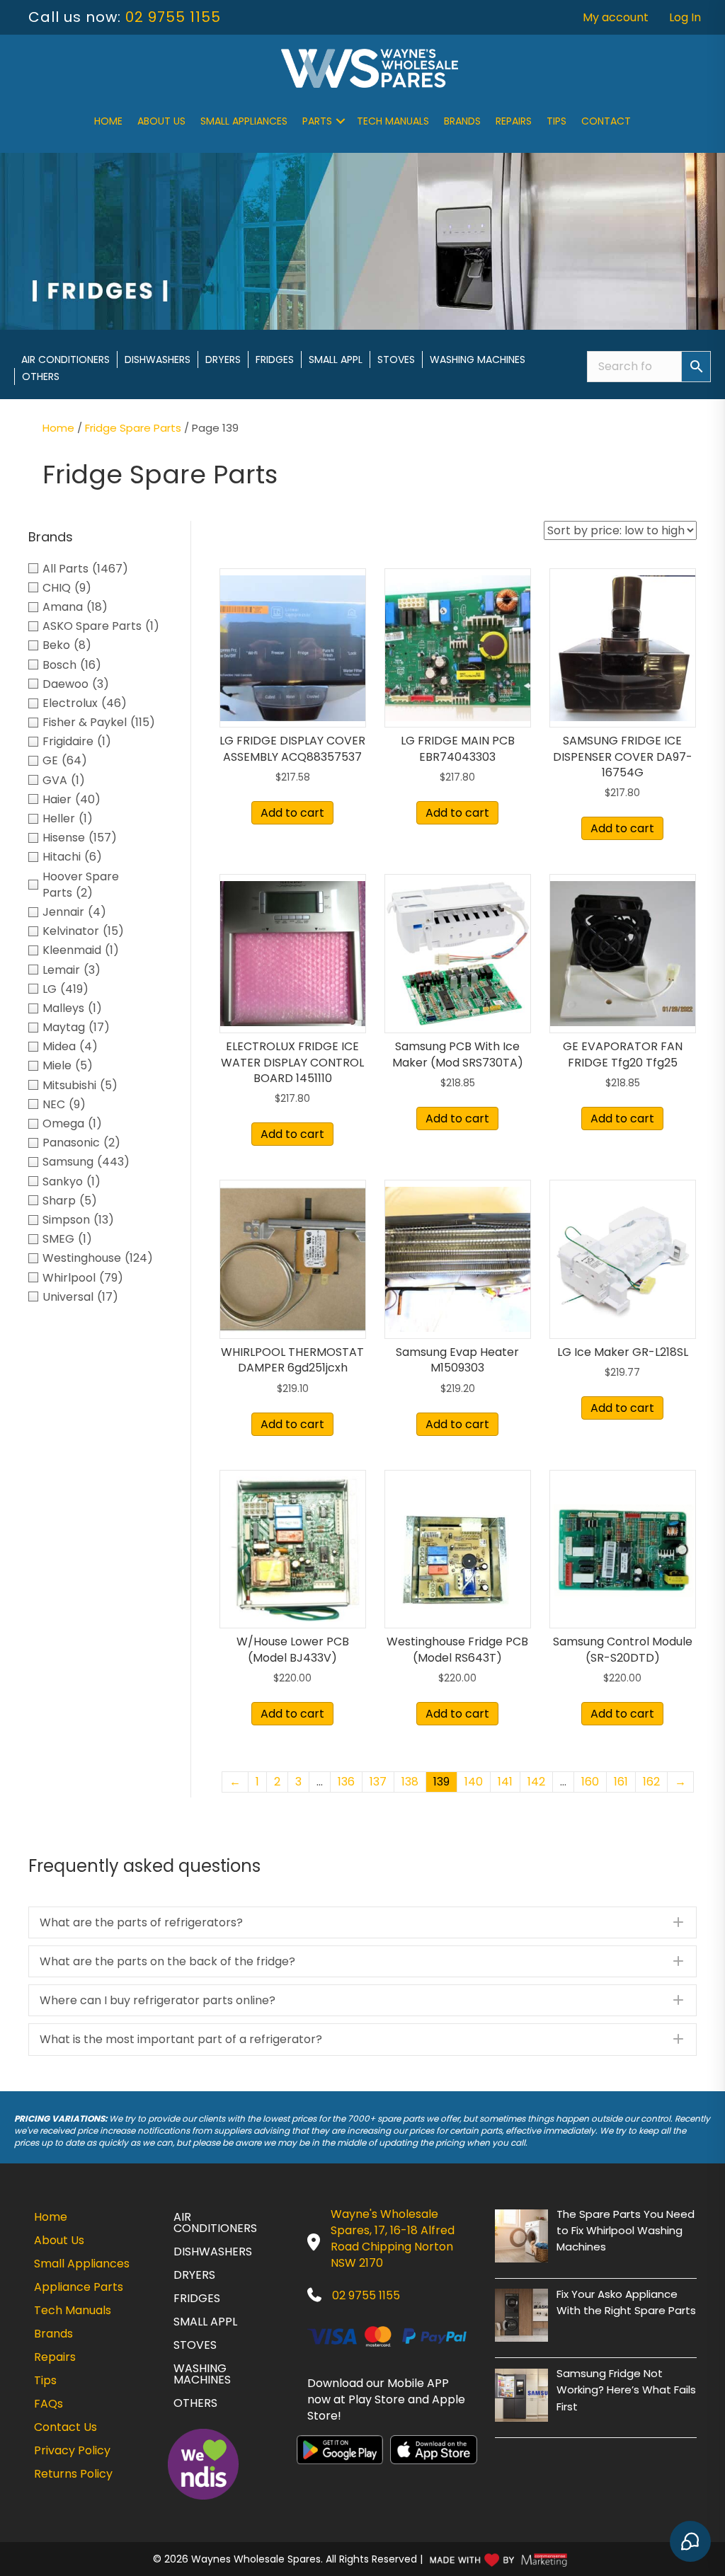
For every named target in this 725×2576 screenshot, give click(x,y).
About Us (161, 121)
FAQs (48, 2404)
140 (474, 1782)
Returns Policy (73, 2474)
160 (590, 1782)
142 (536, 1782)
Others (41, 376)
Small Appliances (244, 121)
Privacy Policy (72, 2450)
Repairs (514, 121)
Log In (685, 17)
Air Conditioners (65, 360)
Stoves (396, 360)
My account (616, 17)
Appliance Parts (79, 2287)
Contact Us (65, 2427)
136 (346, 1782)
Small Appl (336, 360)
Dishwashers (158, 360)
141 (505, 1782)
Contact (606, 121)
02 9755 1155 (173, 17)
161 (621, 1782)
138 (410, 1782)
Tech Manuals (393, 121)
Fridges (275, 360)
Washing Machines (478, 360)
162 (651, 1782)
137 (378, 1782)
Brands (462, 121)
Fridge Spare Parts (133, 428)
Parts (317, 121)
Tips (556, 121)
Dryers (223, 360)
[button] (341, 121)
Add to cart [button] (292, 813)
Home (108, 121)
